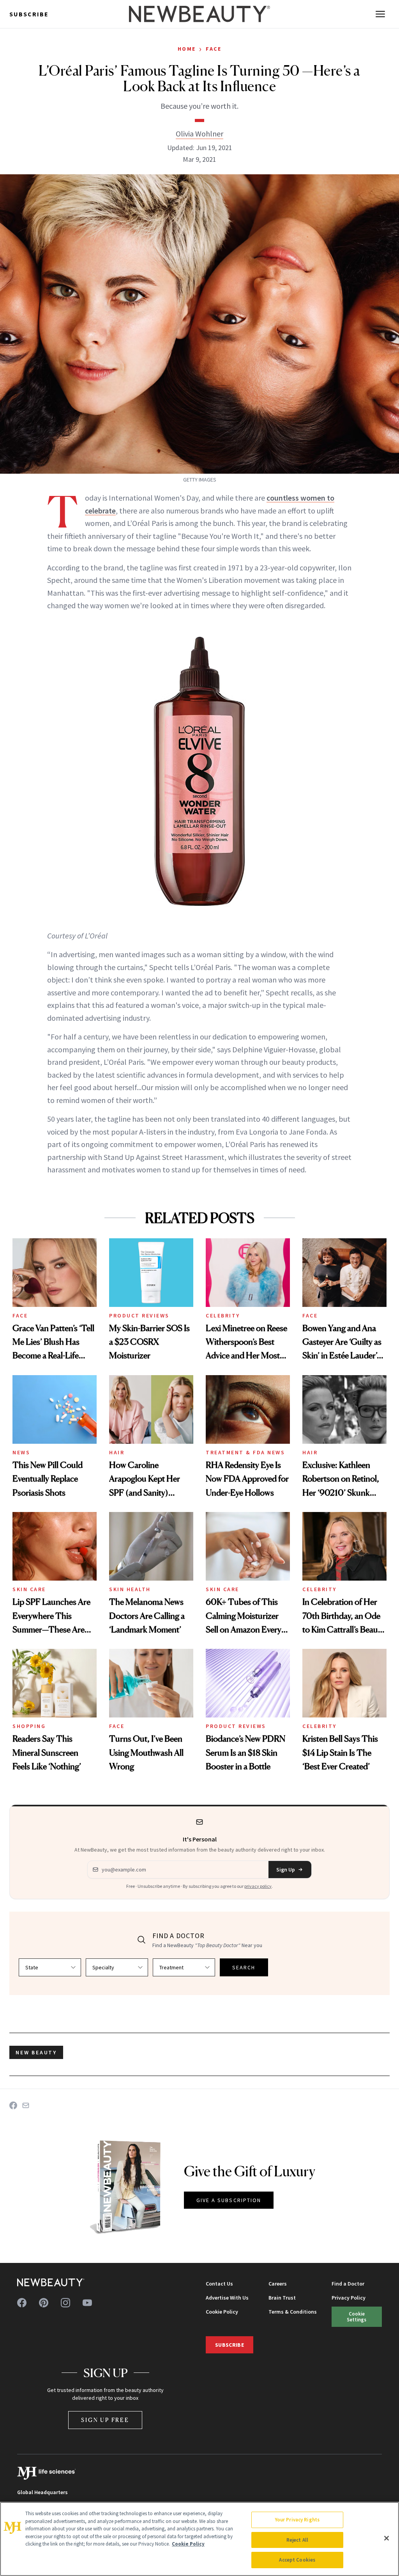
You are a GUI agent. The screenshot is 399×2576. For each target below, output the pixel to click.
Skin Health (130, 1589)
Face (214, 49)
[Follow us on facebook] (22, 2303)
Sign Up (286, 1870)
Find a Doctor (348, 2284)
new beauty (36, 2052)
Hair (117, 1452)
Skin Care (29, 1589)
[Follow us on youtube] (87, 2303)
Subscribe (29, 14)
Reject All (297, 2540)
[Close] (387, 2538)
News (21, 1452)
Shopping (29, 1726)
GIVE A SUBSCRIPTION (229, 2200)
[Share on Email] (26, 2105)
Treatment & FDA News (245, 1452)
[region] (199, 2539)
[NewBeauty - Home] (199, 14)
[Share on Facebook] (13, 2105)
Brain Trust (282, 2298)
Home (187, 49)
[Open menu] (380, 14)
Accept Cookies (297, 2560)
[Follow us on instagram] (65, 2303)
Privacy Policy (349, 2298)
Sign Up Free (105, 2420)
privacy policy (258, 1886)
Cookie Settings (357, 2317)
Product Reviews (139, 1315)
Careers (278, 2284)
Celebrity (223, 1315)
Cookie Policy (222, 2312)
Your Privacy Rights (297, 2520)
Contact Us (219, 2284)
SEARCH (244, 1967)
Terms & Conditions (293, 2312)
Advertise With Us (227, 2298)
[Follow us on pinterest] (44, 2303)
